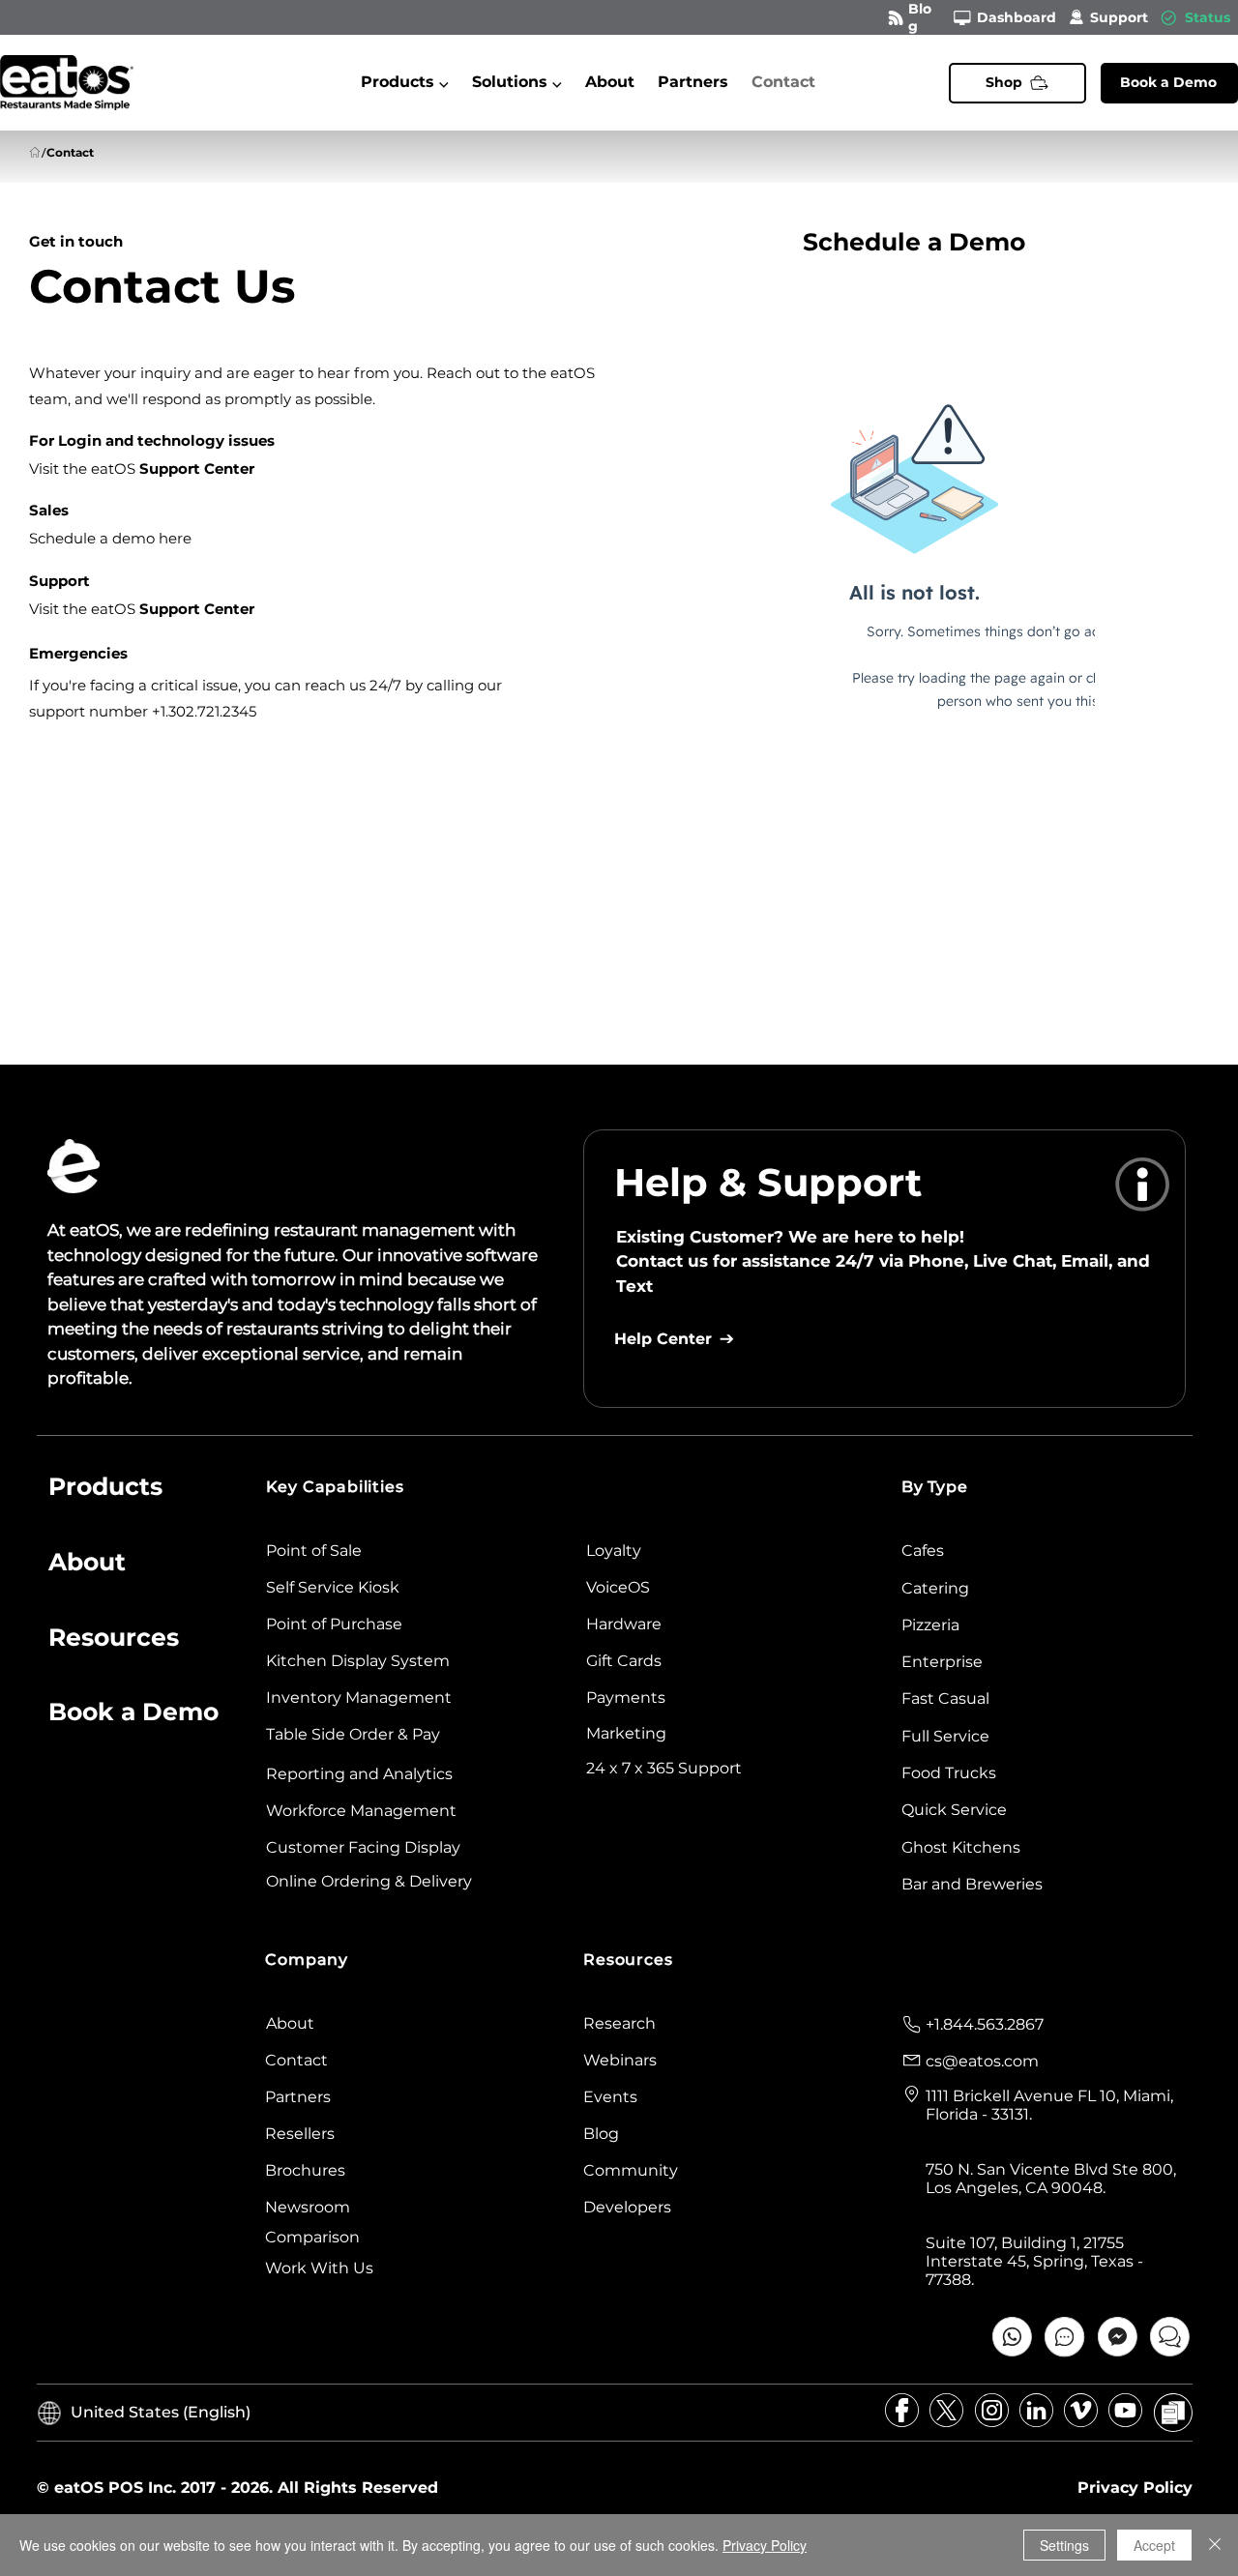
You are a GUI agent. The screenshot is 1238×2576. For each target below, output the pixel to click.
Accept (1154, 2545)
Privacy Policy (765, 2545)
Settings (1064, 2545)
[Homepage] (35, 153)
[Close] (1215, 2545)
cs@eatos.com (982, 2061)
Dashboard (1017, 17)
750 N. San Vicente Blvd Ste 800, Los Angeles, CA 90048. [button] (1051, 2179)
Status (1208, 17)
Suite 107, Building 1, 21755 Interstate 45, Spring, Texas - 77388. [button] (1034, 2261)
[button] (405, 82)
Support (1119, 17)
